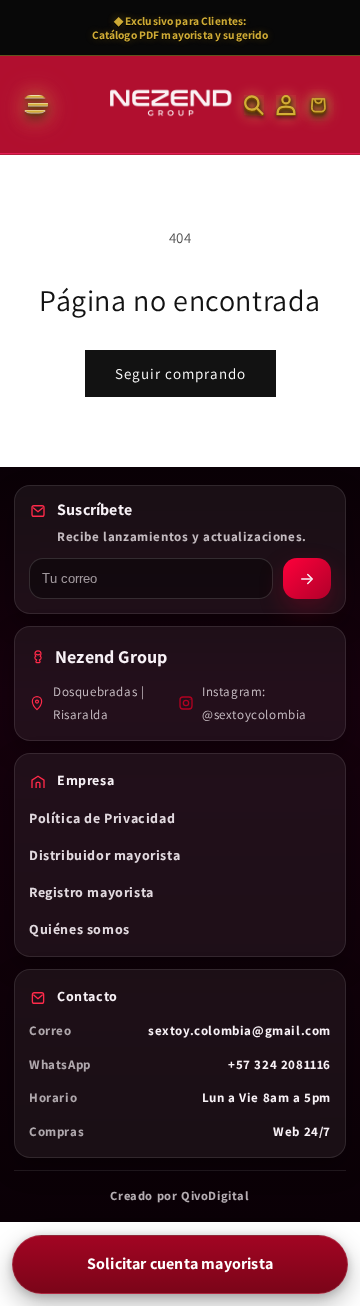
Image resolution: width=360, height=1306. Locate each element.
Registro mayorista (91, 892)
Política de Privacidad (102, 818)
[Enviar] (307, 578)
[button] (34, 105)
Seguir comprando (180, 373)
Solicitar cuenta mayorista (180, 1263)
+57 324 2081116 (279, 1064)
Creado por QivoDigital (179, 1195)
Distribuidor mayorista (104, 855)
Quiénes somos (79, 929)
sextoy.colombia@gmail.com (239, 1030)
